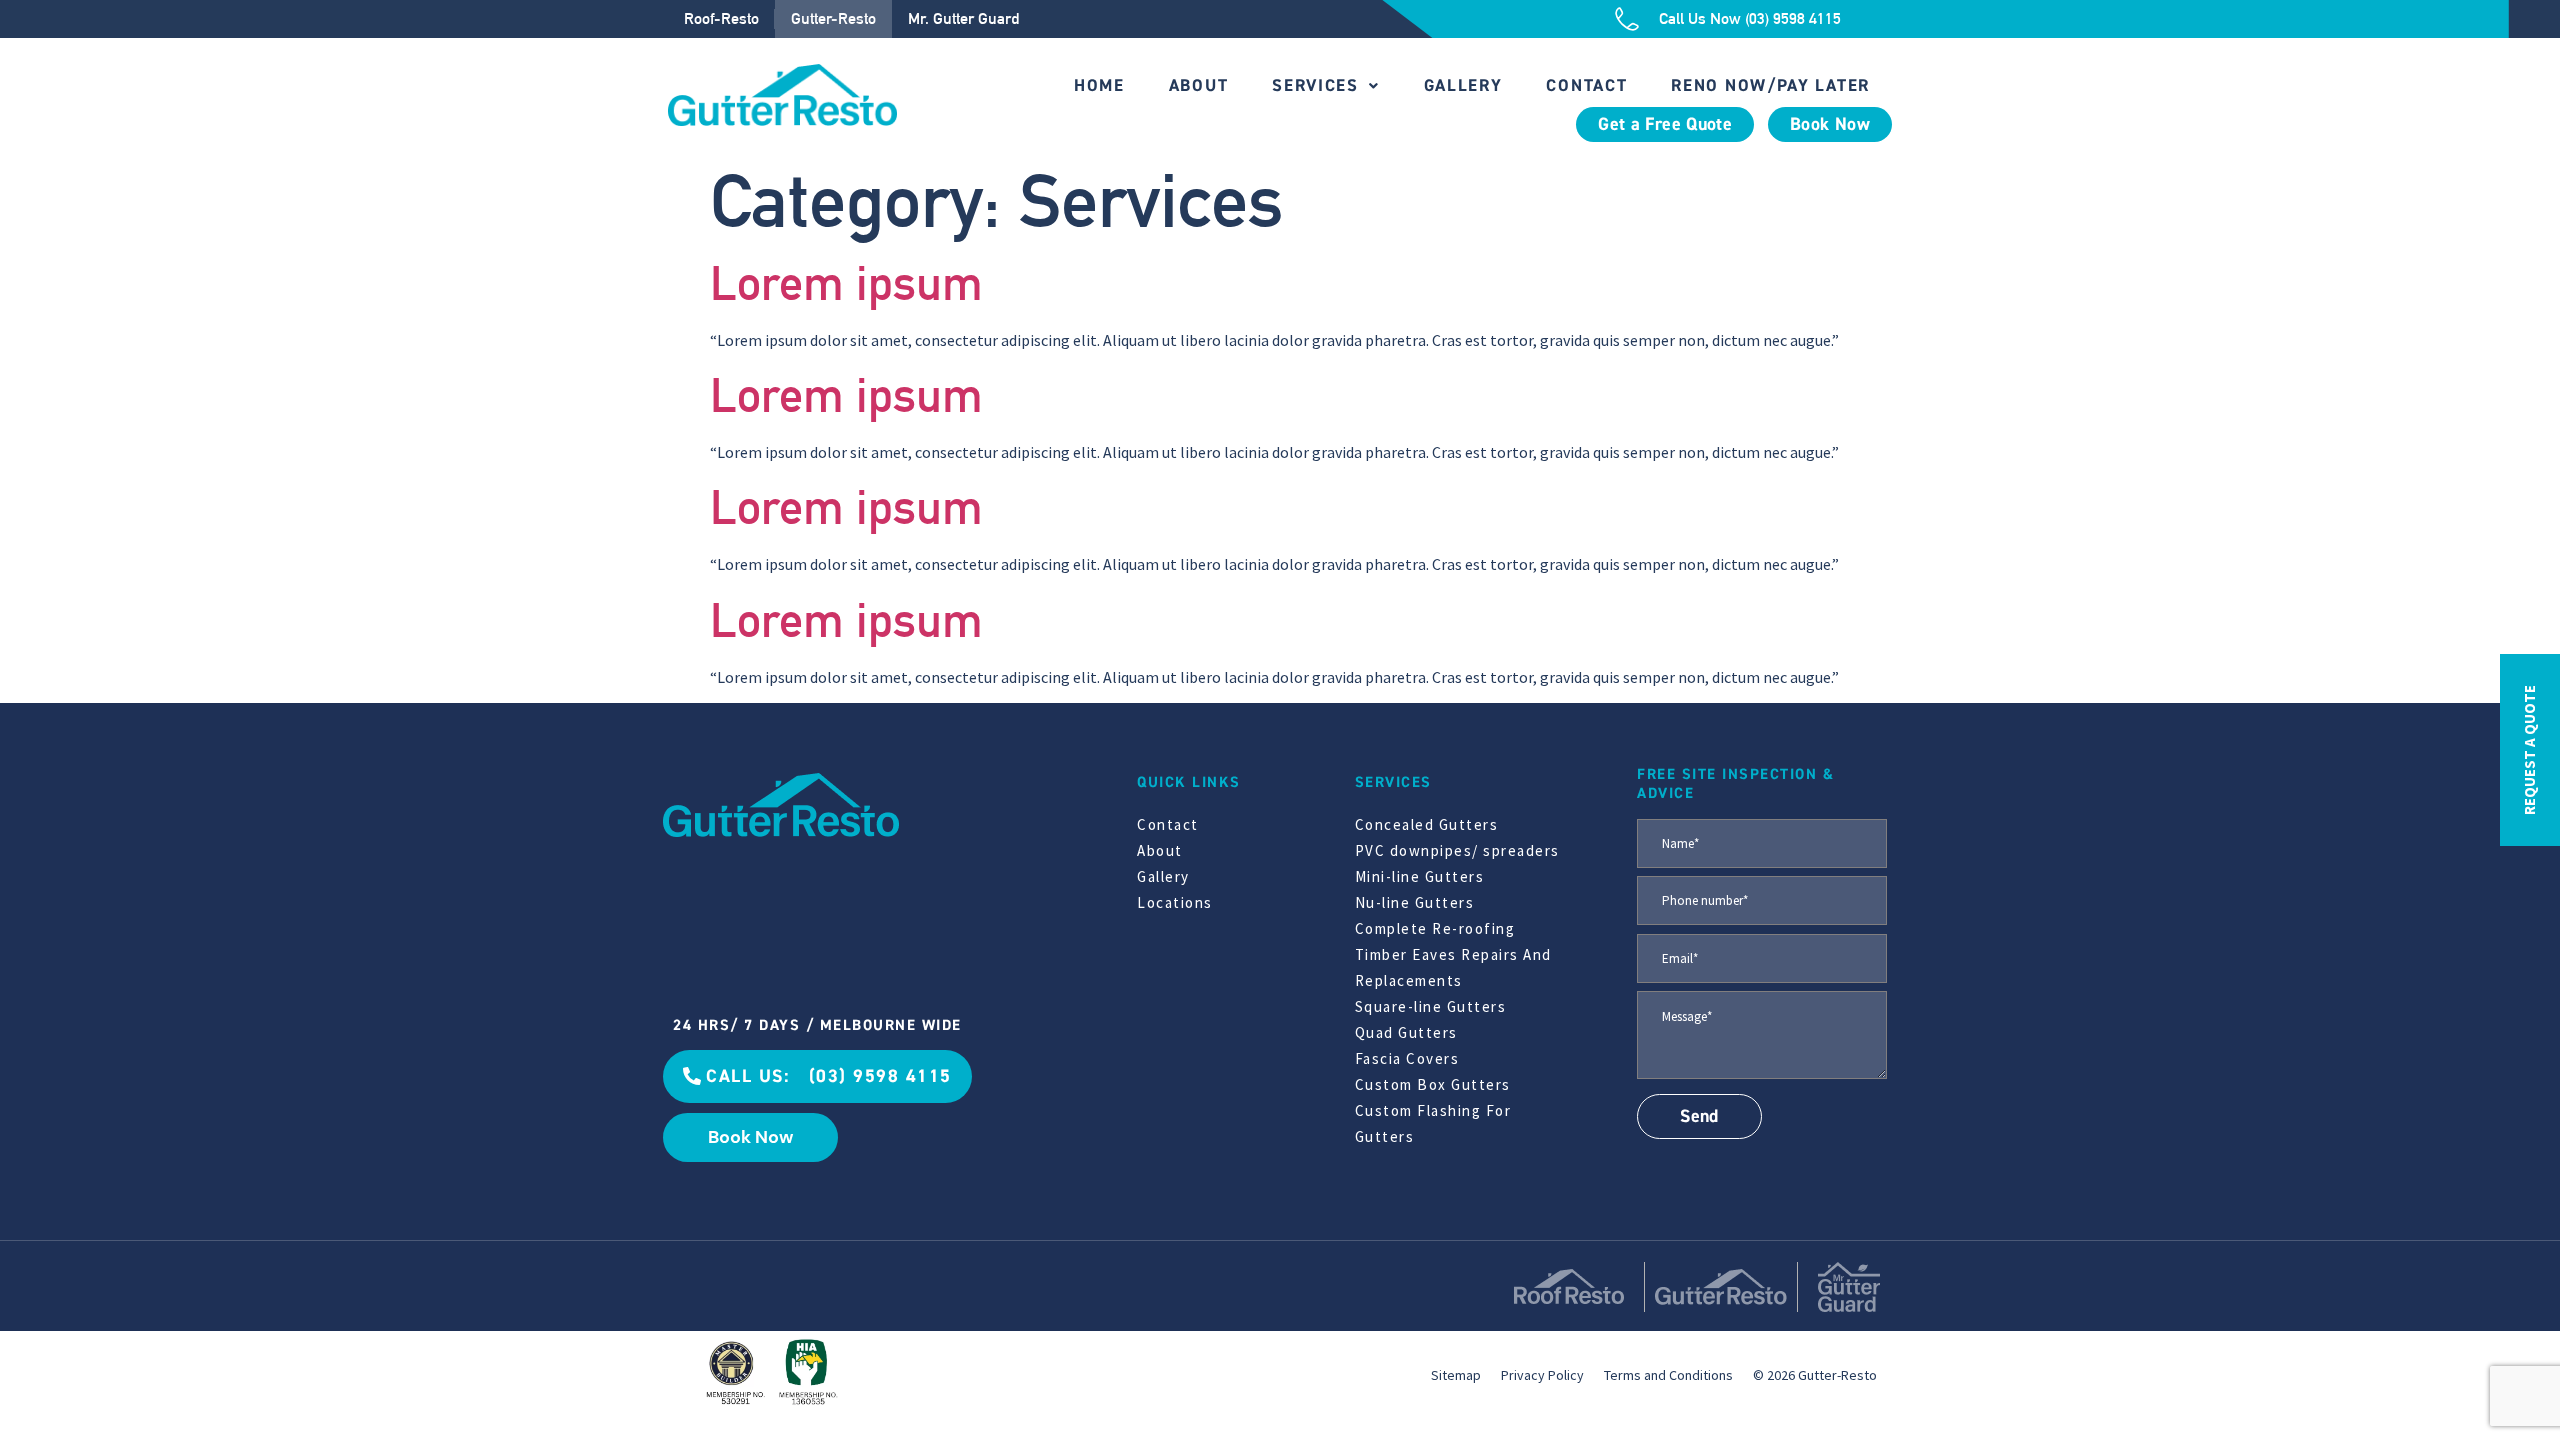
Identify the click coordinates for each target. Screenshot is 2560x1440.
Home (1099, 85)
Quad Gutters (1406, 1032)
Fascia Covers (1407, 1058)
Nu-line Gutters (1415, 902)
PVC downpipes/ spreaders (1457, 850)
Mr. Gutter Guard (963, 18)
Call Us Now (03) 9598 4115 (1750, 18)
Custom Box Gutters (1433, 1084)
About (1199, 85)
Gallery (1463, 85)
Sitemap (1456, 1375)
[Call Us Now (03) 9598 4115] (1627, 19)
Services (1315, 85)
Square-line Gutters (1431, 1006)
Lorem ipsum (846, 283)
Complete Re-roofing (1435, 928)
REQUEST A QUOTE (2529, 750)
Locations (1175, 902)
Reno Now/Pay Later (1770, 85)
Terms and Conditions (1668, 1375)
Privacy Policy (1542, 1375)
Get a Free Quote (1665, 124)
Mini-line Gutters (1420, 876)
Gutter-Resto (833, 18)
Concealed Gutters (1427, 824)
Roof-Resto (721, 18)
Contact (1586, 85)
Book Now (1830, 124)
